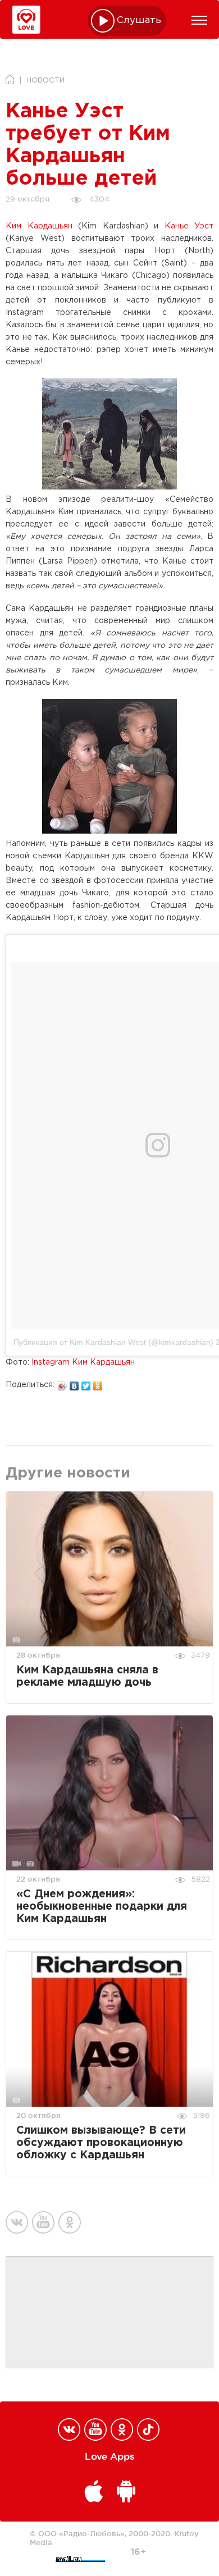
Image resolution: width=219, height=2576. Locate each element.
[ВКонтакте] (74, 1383)
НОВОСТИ (45, 81)
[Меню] (199, 20)
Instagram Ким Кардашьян (83, 1362)
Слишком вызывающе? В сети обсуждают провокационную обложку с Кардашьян (101, 2143)
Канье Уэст (189, 226)
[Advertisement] (109, 2313)
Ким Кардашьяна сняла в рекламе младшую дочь (87, 1676)
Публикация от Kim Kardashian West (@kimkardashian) (113, 1342)
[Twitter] (86, 1383)
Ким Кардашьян (39, 226)
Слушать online (139, 20)
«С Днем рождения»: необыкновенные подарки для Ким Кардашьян (102, 1907)
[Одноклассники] (98, 1383)
